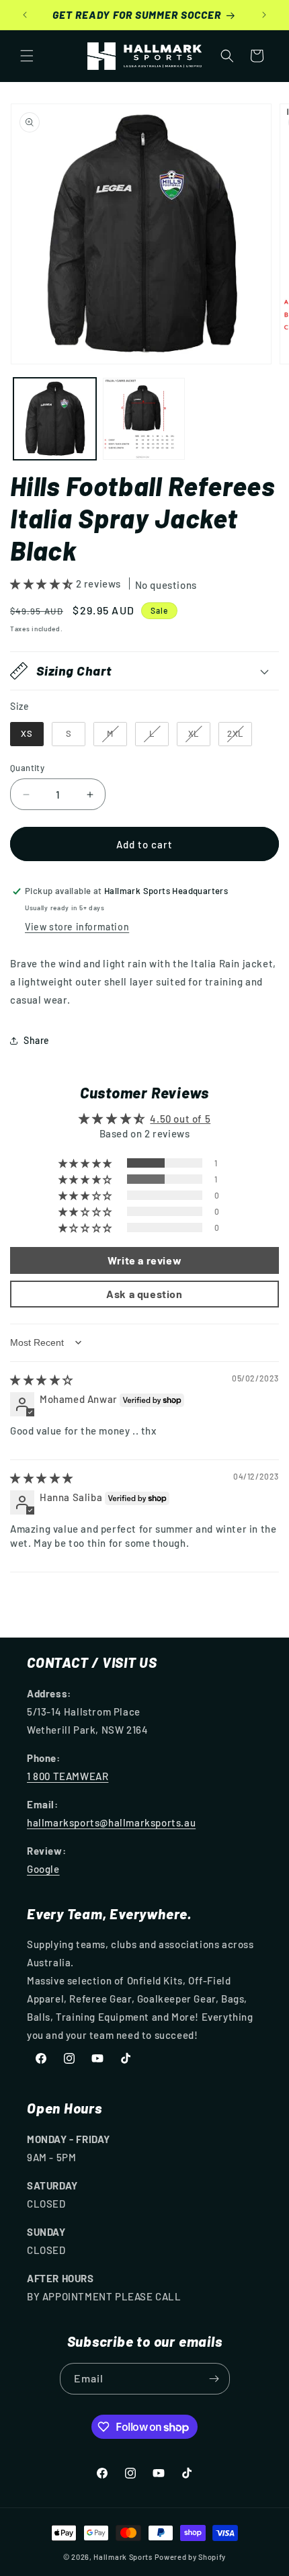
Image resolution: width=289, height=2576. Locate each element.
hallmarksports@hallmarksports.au (111, 1822)
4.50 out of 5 (180, 1119)
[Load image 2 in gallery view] (144, 419)
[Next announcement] (264, 15)
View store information (77, 927)
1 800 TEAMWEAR (68, 1776)
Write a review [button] (144, 1260)
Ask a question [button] (144, 1294)
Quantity (27, 768)
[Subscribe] (214, 2379)
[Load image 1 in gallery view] (55, 419)
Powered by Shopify (191, 2557)
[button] (27, 56)
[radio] (27, 734)
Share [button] (37, 1040)
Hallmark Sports (123, 2557)
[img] (42, 1379)
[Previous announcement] (25, 15)
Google (43, 1869)
